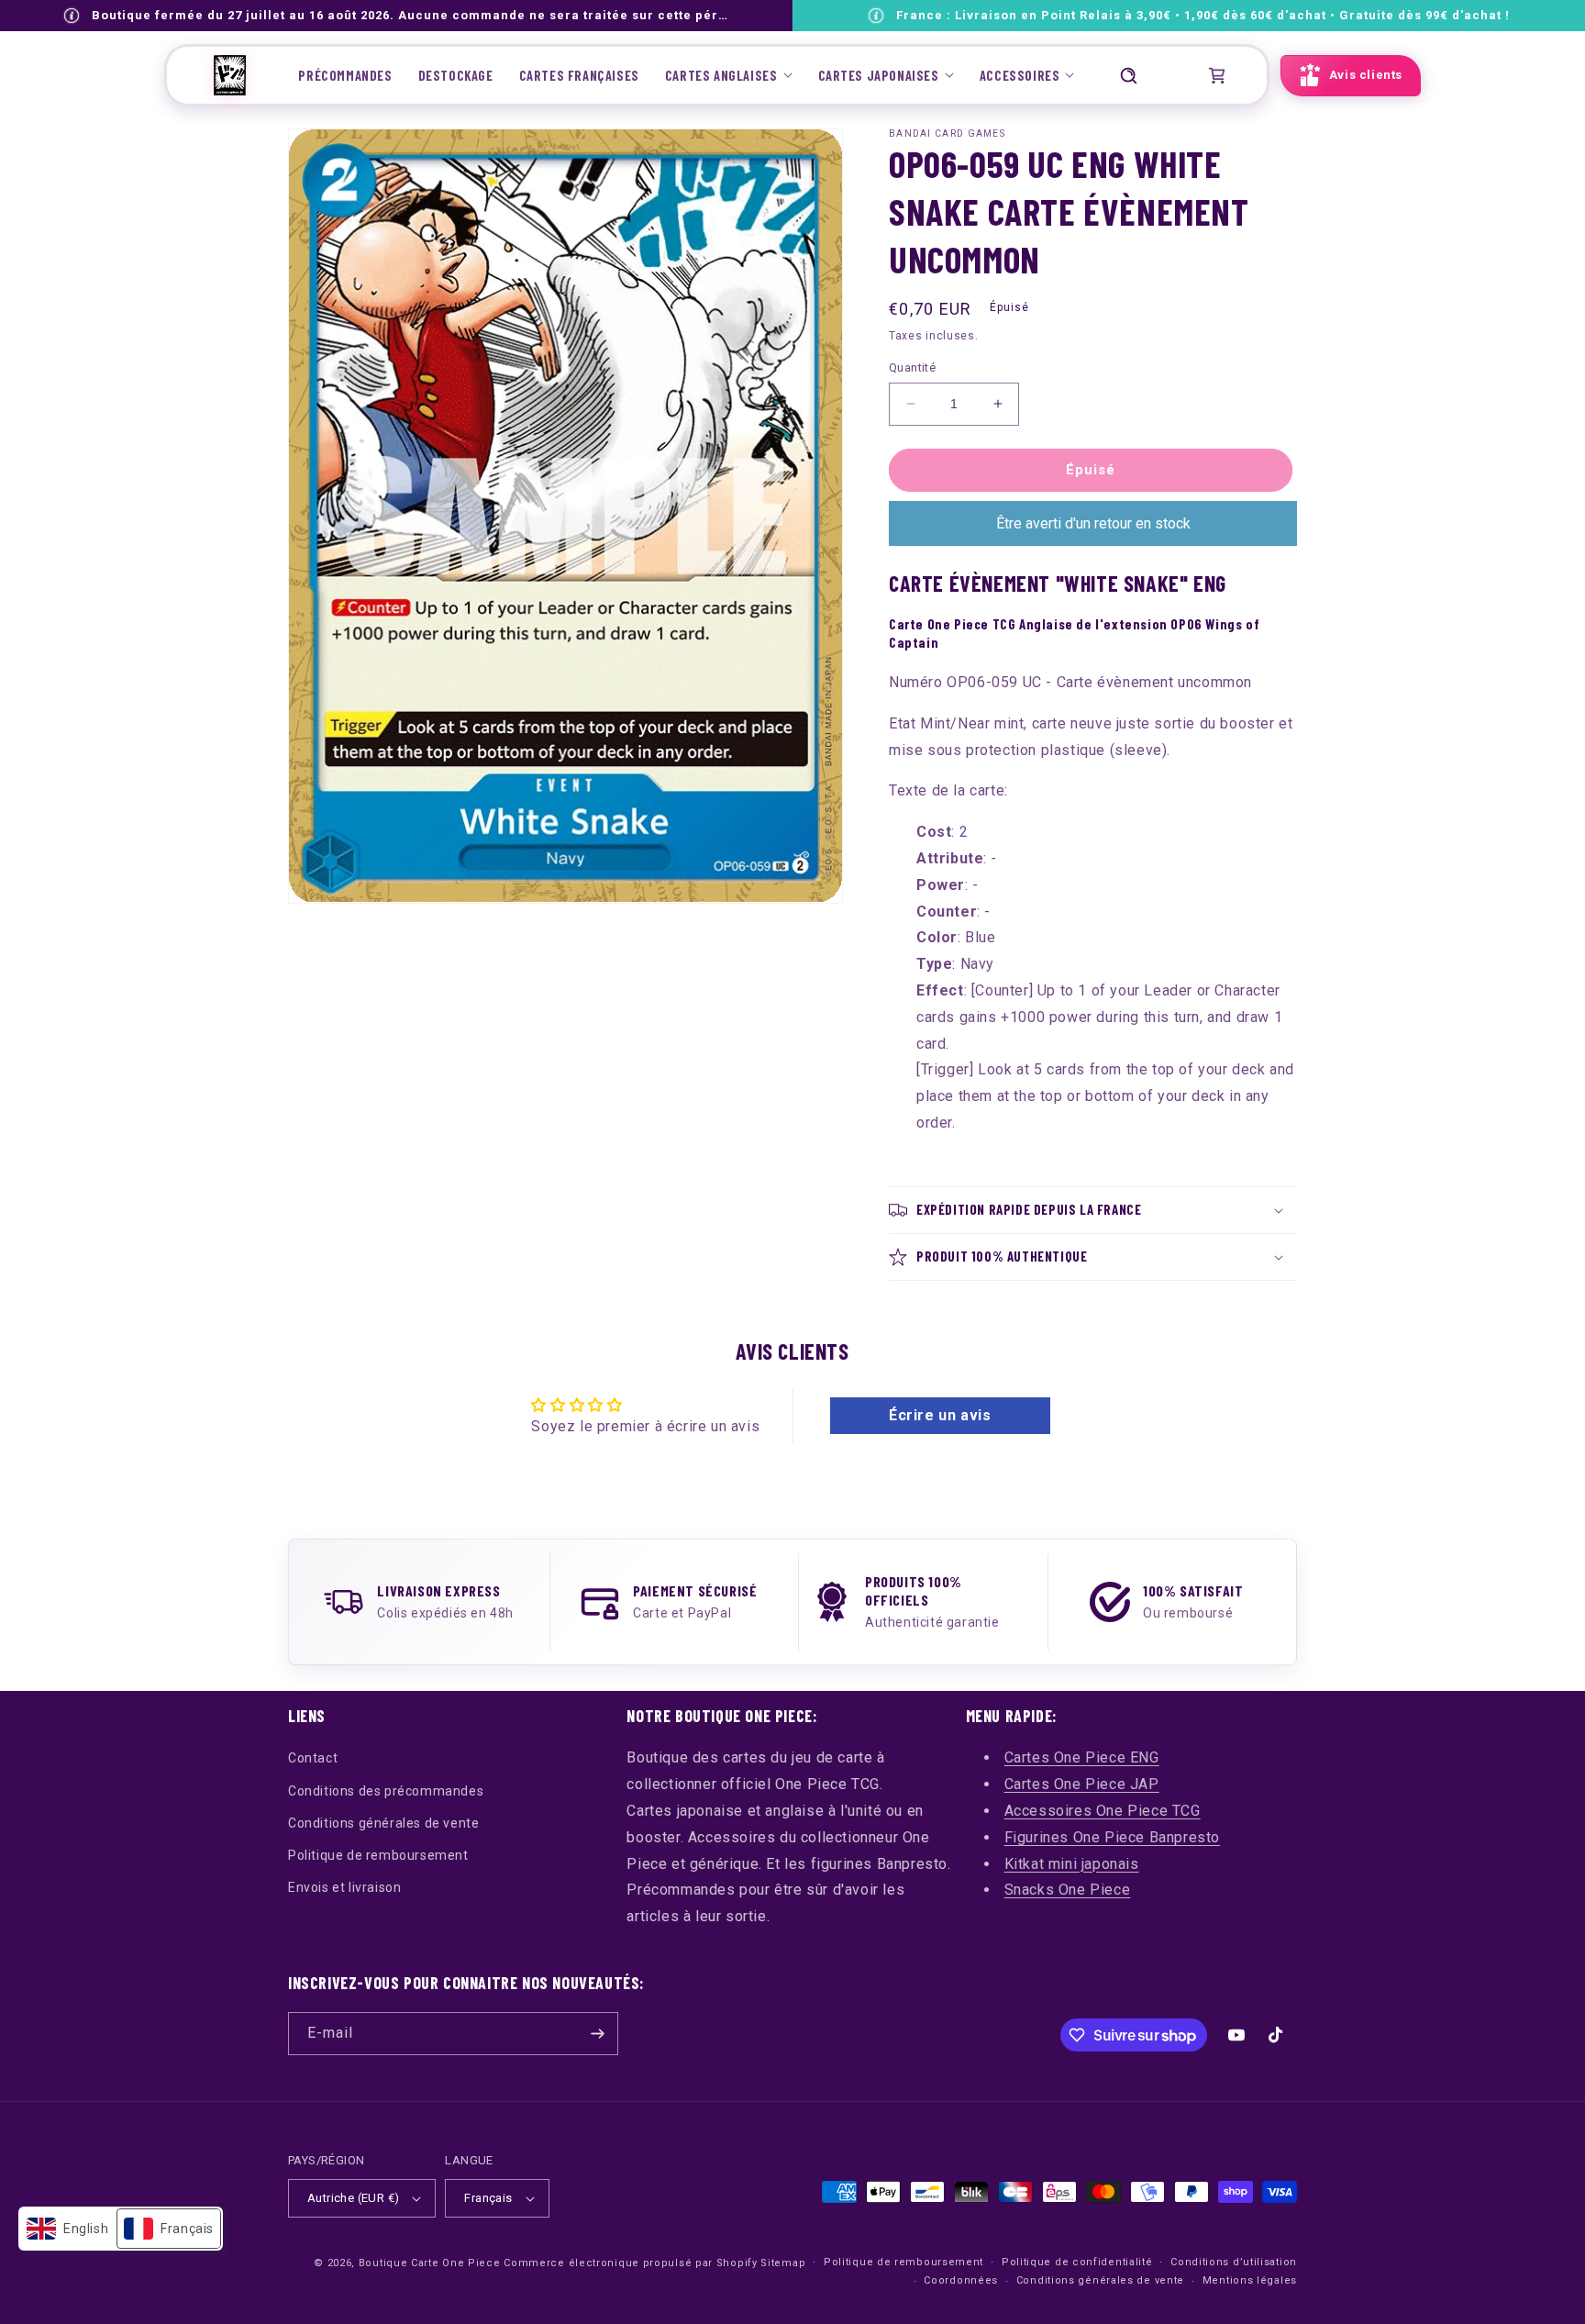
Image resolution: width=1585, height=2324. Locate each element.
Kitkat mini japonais (1072, 1864)
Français (488, 2198)
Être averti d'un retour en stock (1093, 523)
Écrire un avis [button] (940, 1415)
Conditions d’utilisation (1234, 2262)
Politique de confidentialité (1077, 2262)
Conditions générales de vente (383, 1823)
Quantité (912, 367)
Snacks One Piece (1068, 1890)
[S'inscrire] (597, 2034)
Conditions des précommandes (386, 1791)
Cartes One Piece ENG (1082, 1757)
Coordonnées (961, 2280)
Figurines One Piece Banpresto (1112, 1837)
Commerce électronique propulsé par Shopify (630, 2263)
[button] (729, 75)
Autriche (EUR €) (353, 2198)
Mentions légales (1250, 2280)
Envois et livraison (344, 1887)
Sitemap (783, 2263)
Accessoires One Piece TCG (1103, 1811)
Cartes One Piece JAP (1082, 1784)
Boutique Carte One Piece (430, 2263)
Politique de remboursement (378, 1855)
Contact (313, 1758)
